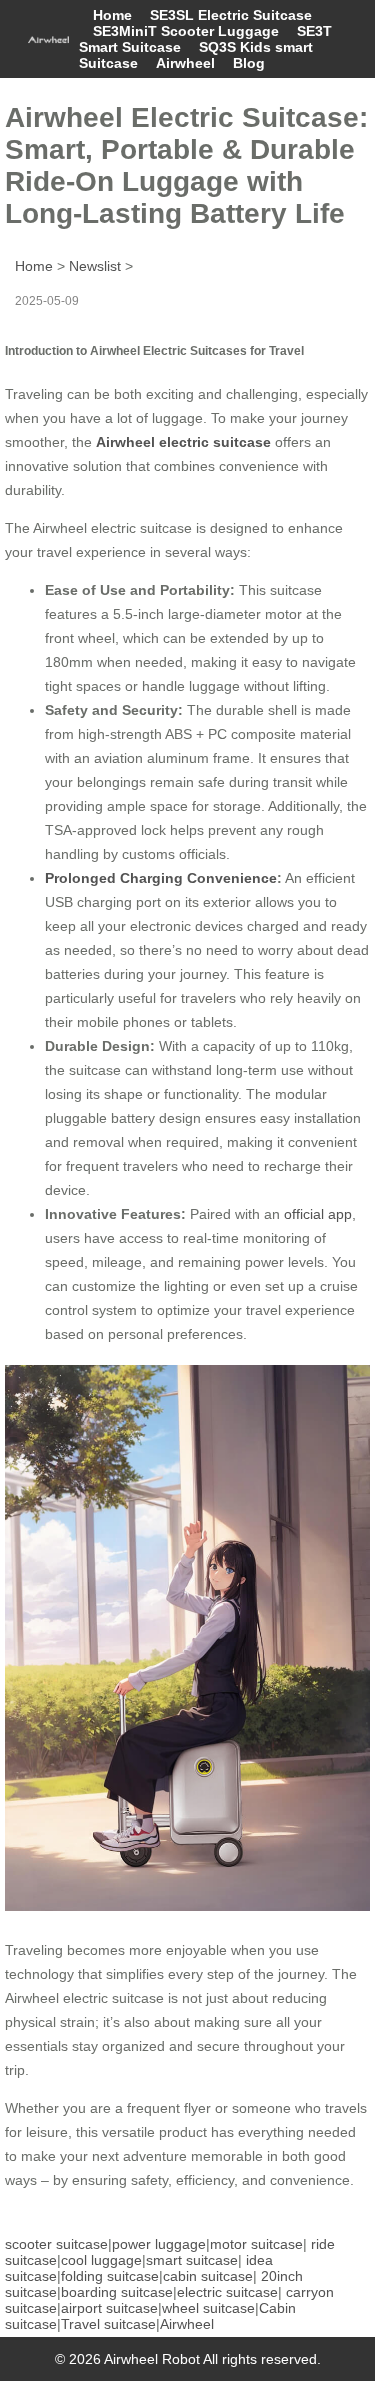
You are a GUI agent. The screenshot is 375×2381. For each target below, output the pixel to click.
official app (318, 1214)
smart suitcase (192, 2260)
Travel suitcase (108, 2324)
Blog (249, 63)
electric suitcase (227, 2292)
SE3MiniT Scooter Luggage (186, 31)
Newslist (95, 266)
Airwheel (185, 63)
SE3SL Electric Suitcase (231, 15)
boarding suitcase (117, 2292)
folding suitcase (110, 2276)
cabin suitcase (208, 2276)
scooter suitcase (56, 2244)
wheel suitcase (208, 2308)
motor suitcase (256, 2244)
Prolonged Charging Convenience (161, 878)
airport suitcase (109, 2308)
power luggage (159, 2244)
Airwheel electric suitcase (183, 442)
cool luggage (101, 2260)
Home (112, 15)
